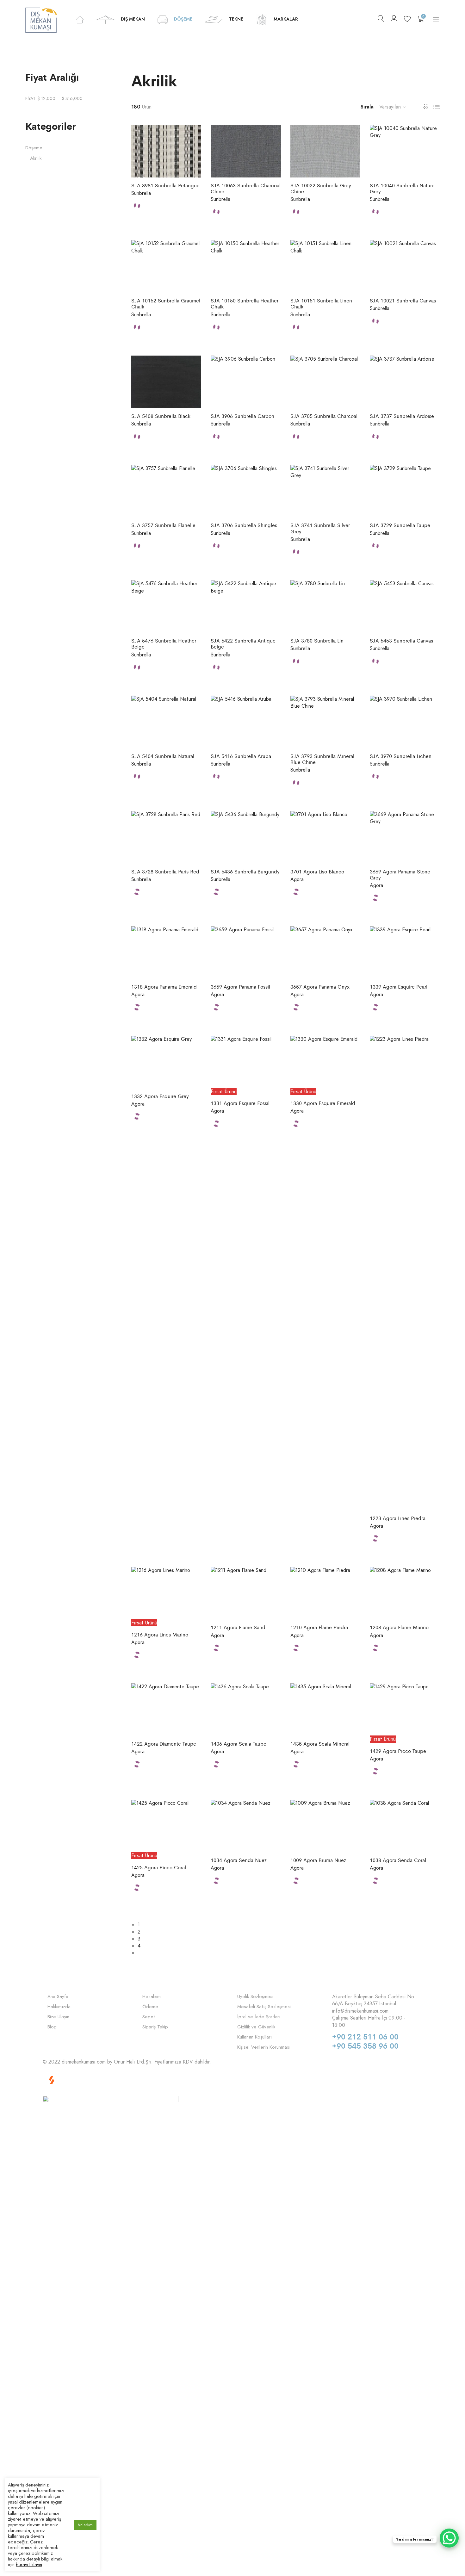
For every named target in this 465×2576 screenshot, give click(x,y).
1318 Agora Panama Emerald (164, 987)
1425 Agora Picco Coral (159, 1867)
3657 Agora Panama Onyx (320, 987)
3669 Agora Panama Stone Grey (400, 874)
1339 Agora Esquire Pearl (399, 987)
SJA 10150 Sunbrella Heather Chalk (245, 303)
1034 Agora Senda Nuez (239, 1860)
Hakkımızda (59, 2007)
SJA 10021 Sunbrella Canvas (403, 300)
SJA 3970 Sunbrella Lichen (401, 756)
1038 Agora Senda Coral (398, 1860)
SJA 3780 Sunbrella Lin (317, 640)
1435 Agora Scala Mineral (320, 1744)
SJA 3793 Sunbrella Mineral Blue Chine (322, 759)
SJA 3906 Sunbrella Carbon (242, 416)
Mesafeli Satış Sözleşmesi (264, 2007)
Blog (52, 2027)
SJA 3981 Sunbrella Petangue (165, 185)
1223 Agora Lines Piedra (398, 1518)
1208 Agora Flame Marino (399, 1627)
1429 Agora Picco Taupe (398, 1751)
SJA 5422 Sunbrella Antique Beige (243, 643)
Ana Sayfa (58, 1997)
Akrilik (36, 158)
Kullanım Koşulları (254, 2037)
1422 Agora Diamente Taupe (164, 1744)
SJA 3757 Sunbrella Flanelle (163, 525)
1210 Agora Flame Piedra (319, 1627)
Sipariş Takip (155, 2027)
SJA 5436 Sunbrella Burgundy (245, 871)
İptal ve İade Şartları (259, 2017)
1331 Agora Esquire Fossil (240, 1103)
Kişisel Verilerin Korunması (264, 2047)
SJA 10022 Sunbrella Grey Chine (321, 188)
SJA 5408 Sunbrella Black (161, 416)
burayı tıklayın (29, 2564)
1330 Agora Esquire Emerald (323, 1103)
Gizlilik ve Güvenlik (256, 2027)
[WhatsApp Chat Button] (449, 2538)
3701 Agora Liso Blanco (317, 871)
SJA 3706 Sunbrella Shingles (244, 525)
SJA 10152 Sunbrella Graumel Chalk (166, 303)
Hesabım (152, 1997)
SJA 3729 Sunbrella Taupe (400, 525)
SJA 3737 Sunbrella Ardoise (402, 416)
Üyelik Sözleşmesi (255, 1997)
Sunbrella (141, 193)
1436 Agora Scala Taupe (239, 1744)
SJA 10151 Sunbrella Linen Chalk (321, 303)
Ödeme (150, 2007)
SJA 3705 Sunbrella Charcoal (324, 416)
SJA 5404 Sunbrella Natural (163, 756)
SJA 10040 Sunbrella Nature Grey (402, 188)
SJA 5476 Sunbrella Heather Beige (164, 643)
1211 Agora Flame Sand (238, 1627)
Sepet (149, 2017)
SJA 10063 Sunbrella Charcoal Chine (246, 188)
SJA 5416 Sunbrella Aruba (241, 756)
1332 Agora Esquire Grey (160, 1096)
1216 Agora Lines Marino (160, 1634)
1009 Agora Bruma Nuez (318, 1860)
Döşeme (34, 148)
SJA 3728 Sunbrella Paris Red (165, 871)
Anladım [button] (85, 2525)
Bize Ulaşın (58, 2017)
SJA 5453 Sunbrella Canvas (401, 640)
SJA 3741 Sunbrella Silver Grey (320, 528)
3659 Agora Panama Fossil (240, 987)
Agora (297, 879)
